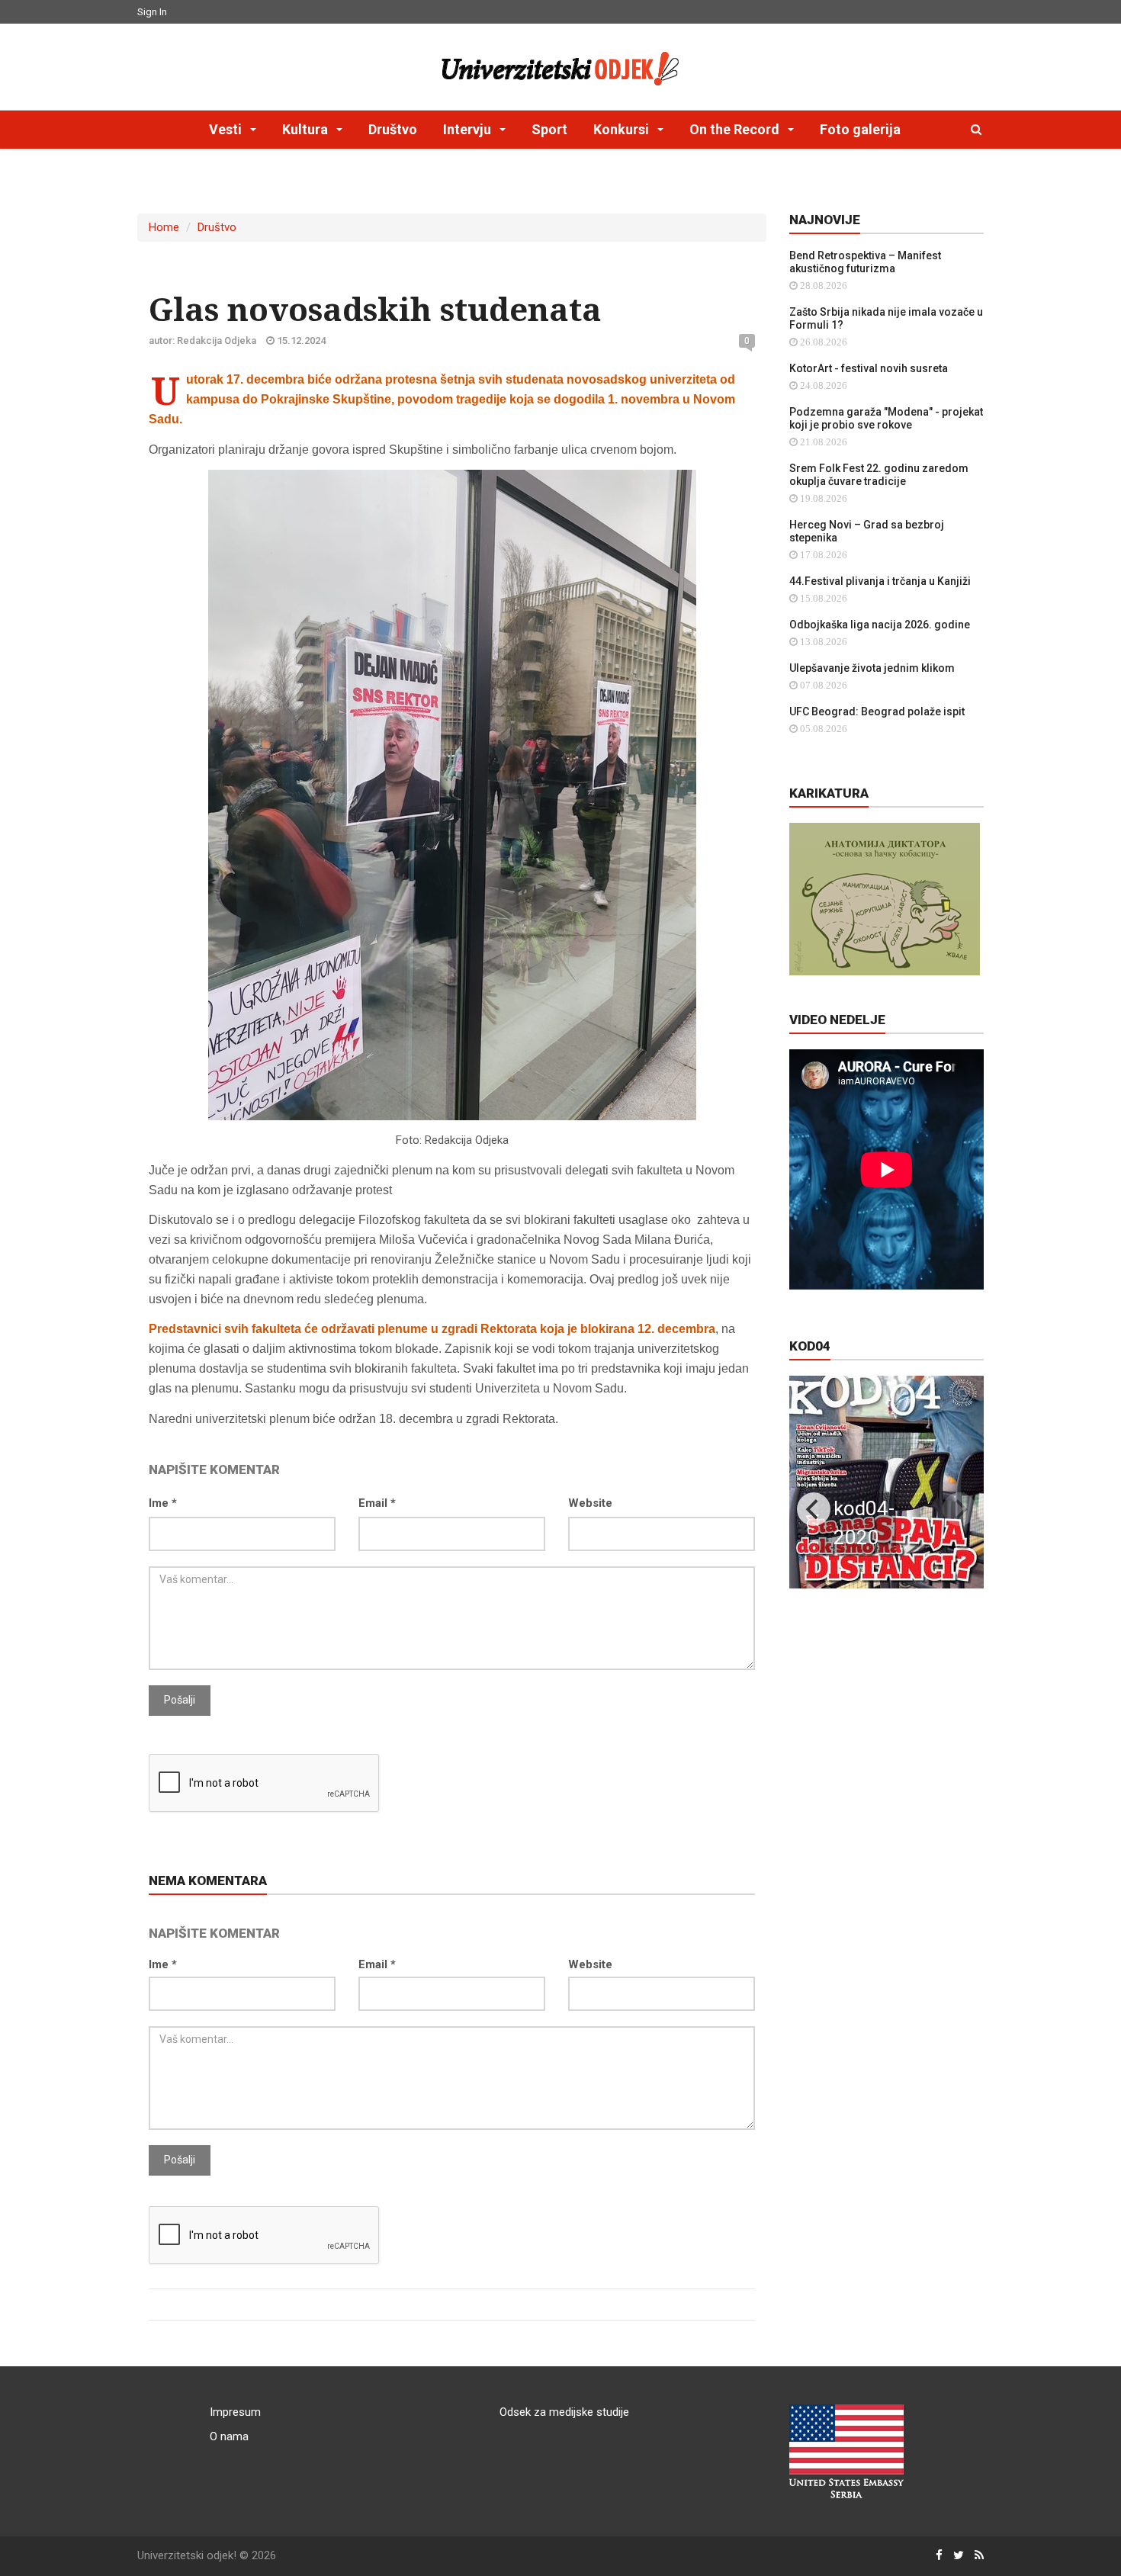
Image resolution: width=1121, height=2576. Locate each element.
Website (590, 1503)
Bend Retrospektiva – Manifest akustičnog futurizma (865, 262)
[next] (959, 1509)
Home (164, 227)
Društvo (393, 129)
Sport (549, 129)
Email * (377, 1503)
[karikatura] (885, 898)
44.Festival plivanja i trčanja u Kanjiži (880, 581)
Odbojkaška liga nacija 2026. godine (880, 625)
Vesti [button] (227, 129)
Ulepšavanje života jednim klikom (872, 668)
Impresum (235, 2412)
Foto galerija (860, 129)
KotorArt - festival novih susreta (869, 368)
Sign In (152, 12)
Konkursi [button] (623, 129)
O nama (229, 2436)
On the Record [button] (736, 129)
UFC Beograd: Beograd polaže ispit (877, 711)
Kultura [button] (307, 129)
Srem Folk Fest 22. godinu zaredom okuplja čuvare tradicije (879, 475)
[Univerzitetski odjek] (560, 65)
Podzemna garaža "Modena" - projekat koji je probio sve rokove (886, 418)
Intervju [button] (469, 129)
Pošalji (180, 1700)
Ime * (163, 1503)
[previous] (814, 1509)
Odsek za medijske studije (564, 2412)
